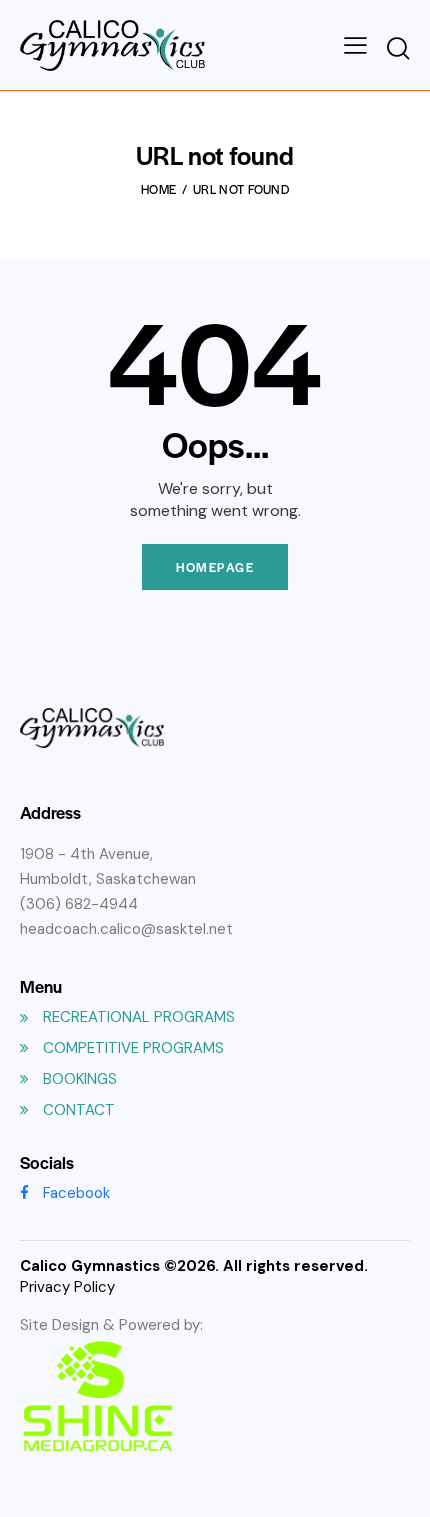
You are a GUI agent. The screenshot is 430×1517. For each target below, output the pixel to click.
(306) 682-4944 (79, 904)
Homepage (215, 567)
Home (158, 189)
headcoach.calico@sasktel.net (126, 929)
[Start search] (398, 48)
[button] (355, 45)
